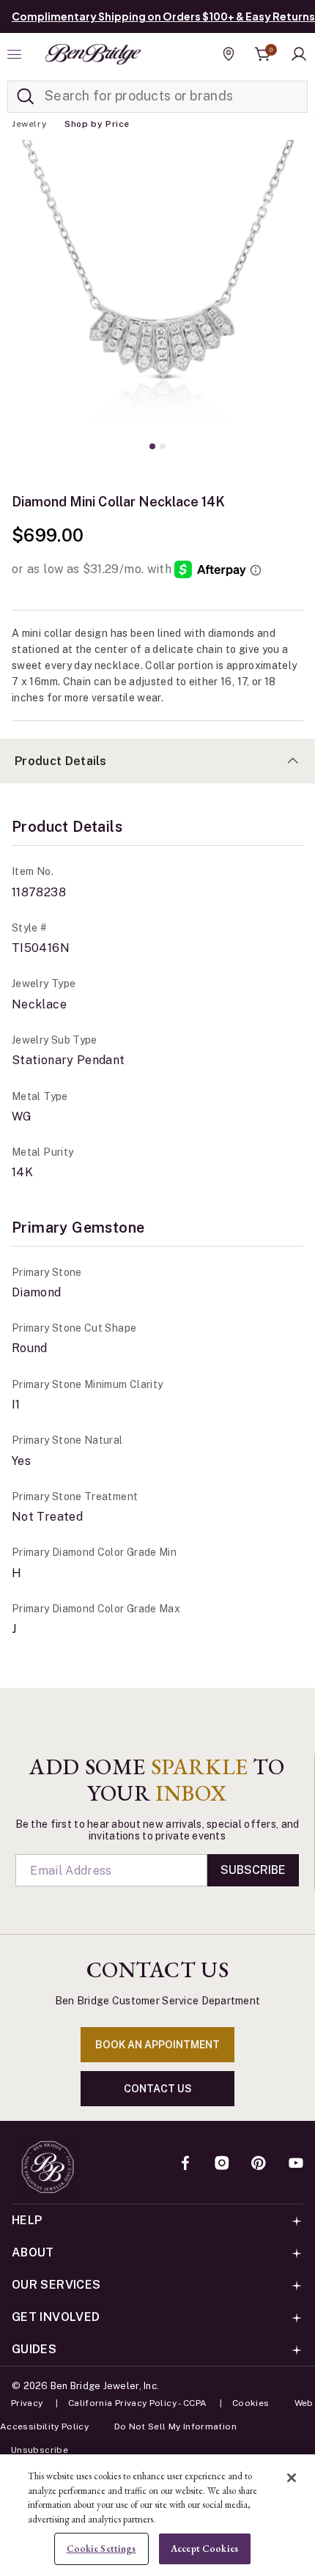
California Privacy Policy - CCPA (138, 2403)
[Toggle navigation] (16, 54)
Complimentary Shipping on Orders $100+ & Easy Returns (163, 16)
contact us (158, 2089)
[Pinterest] (259, 2164)
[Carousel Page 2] (163, 446)
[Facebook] (185, 2164)
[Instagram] (222, 2164)
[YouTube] (296, 2164)
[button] (299, 54)
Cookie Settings (101, 2549)
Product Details (61, 761)
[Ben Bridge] (93, 54)
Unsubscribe (40, 2450)
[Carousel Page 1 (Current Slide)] (152, 446)
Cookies (251, 2403)
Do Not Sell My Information (175, 2426)
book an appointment (157, 2045)
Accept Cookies (204, 2549)
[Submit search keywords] (26, 97)
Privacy (27, 2403)
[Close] (292, 2478)
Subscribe (253, 1870)
